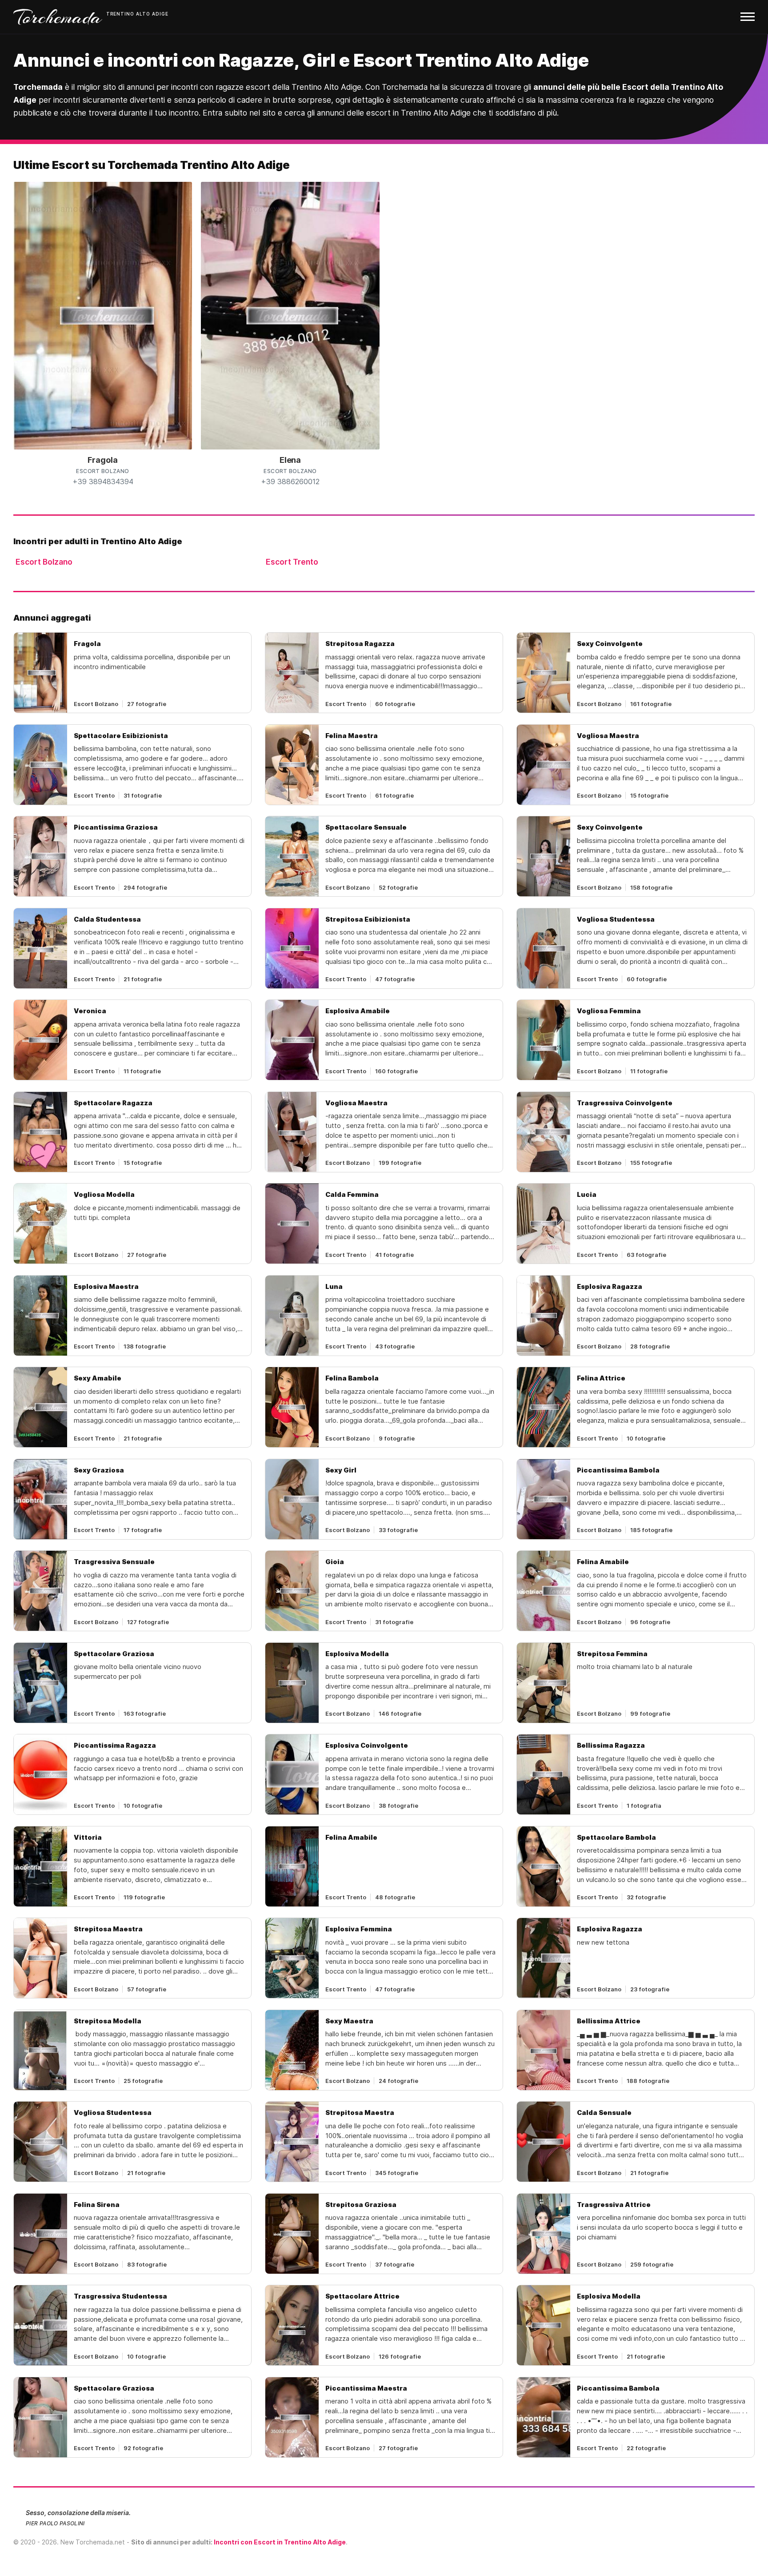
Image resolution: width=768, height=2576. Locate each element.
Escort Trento (292, 562)
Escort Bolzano (44, 562)
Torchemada (58, 17)
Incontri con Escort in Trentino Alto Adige (280, 2542)
